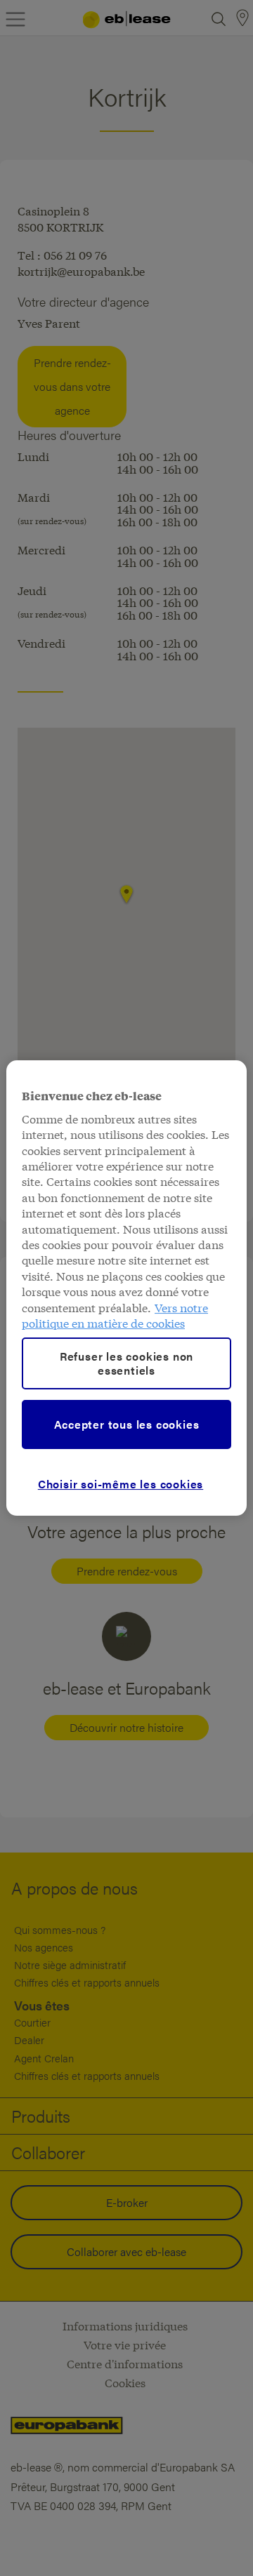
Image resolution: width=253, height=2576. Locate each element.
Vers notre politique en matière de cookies (115, 1315)
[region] (126, 1288)
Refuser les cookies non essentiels (126, 1363)
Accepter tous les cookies (127, 1424)
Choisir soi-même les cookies (121, 1484)
